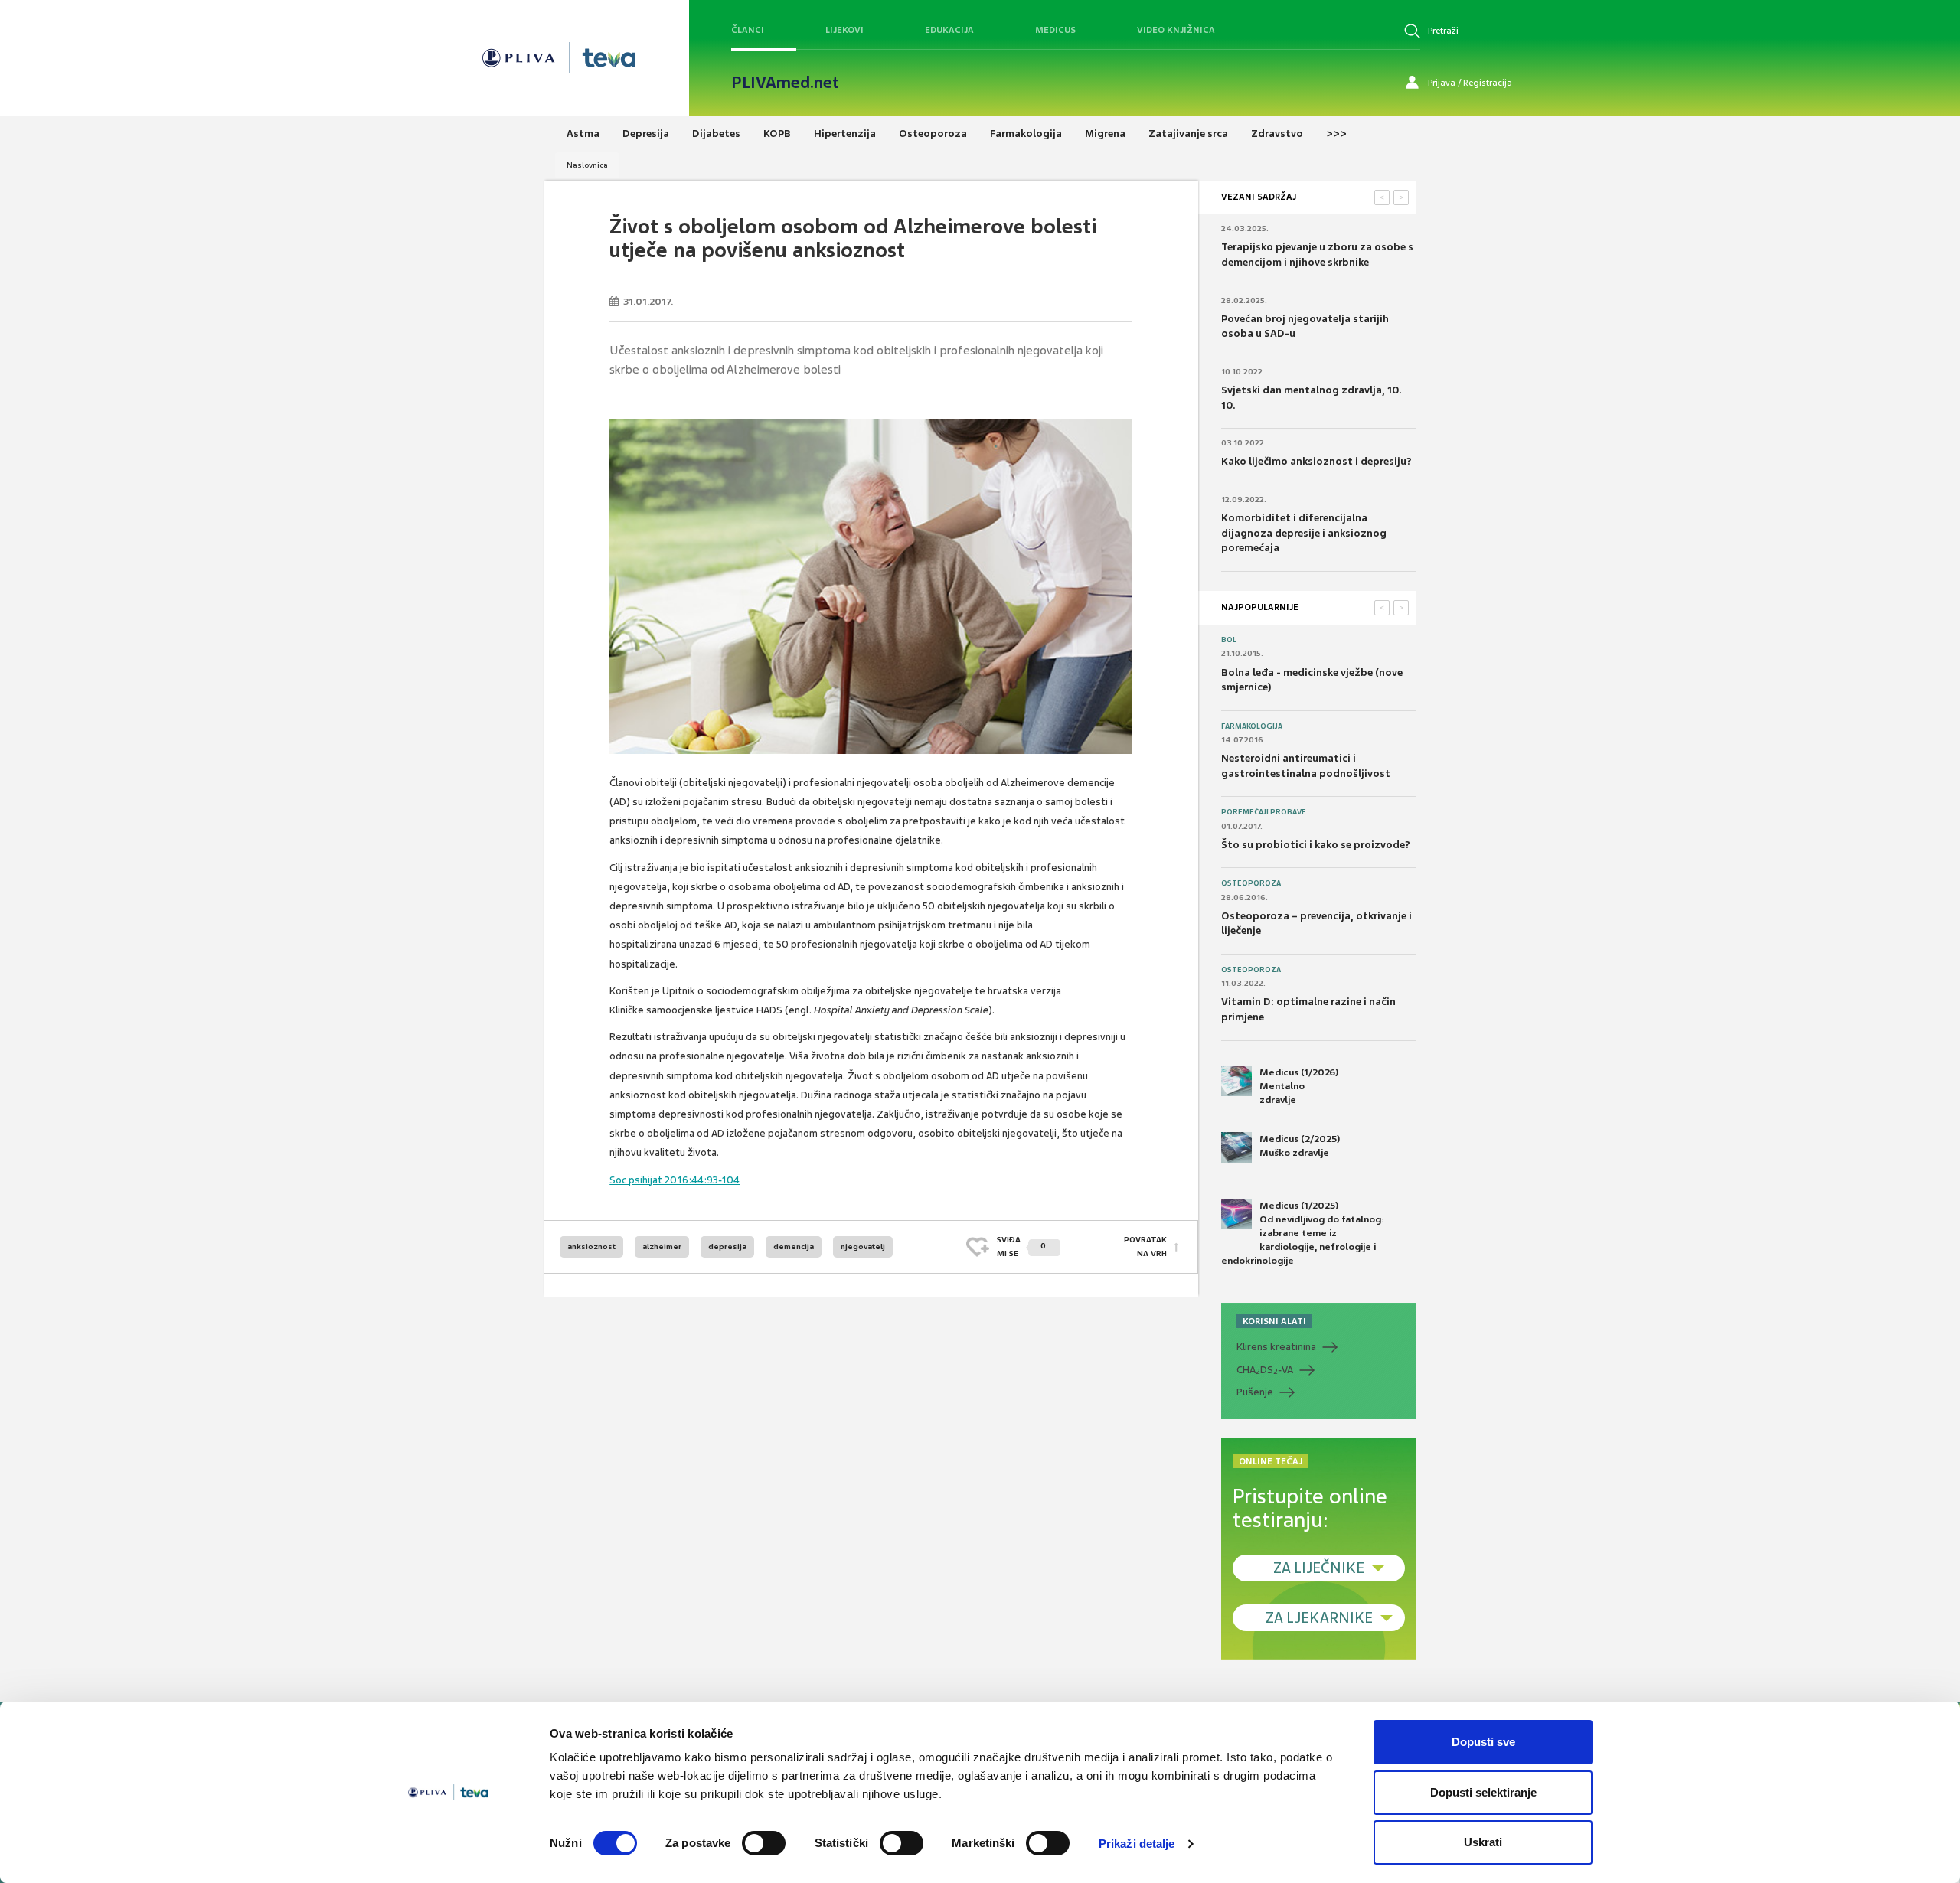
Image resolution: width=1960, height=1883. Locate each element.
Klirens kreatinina (1276, 1347)
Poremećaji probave (1264, 812)
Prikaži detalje (1137, 1844)
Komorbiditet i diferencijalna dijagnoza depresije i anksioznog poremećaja (1304, 533)
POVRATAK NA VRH (1145, 1247)
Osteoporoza (1251, 883)
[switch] (764, 1843)
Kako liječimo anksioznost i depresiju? (1316, 461)
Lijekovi (844, 30)
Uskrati (1483, 1842)
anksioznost (591, 1247)
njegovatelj (863, 1247)
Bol (1229, 640)
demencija (794, 1247)
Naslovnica (587, 165)
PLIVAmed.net (785, 83)
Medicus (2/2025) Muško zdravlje (1300, 1146)
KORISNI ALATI (1274, 1321)
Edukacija (949, 30)
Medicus (1055, 30)
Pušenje (1255, 1392)
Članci (748, 30)
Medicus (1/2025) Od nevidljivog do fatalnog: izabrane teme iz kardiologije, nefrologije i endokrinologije (1303, 1234)
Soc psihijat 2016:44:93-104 (675, 1180)
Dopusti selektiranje (1483, 1792)
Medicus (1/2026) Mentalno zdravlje (1299, 1086)
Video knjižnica (1176, 30)
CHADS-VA (1265, 1370)
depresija (727, 1247)
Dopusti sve (1483, 1742)
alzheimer (662, 1247)
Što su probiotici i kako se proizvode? (1316, 845)
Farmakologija (1252, 726)
